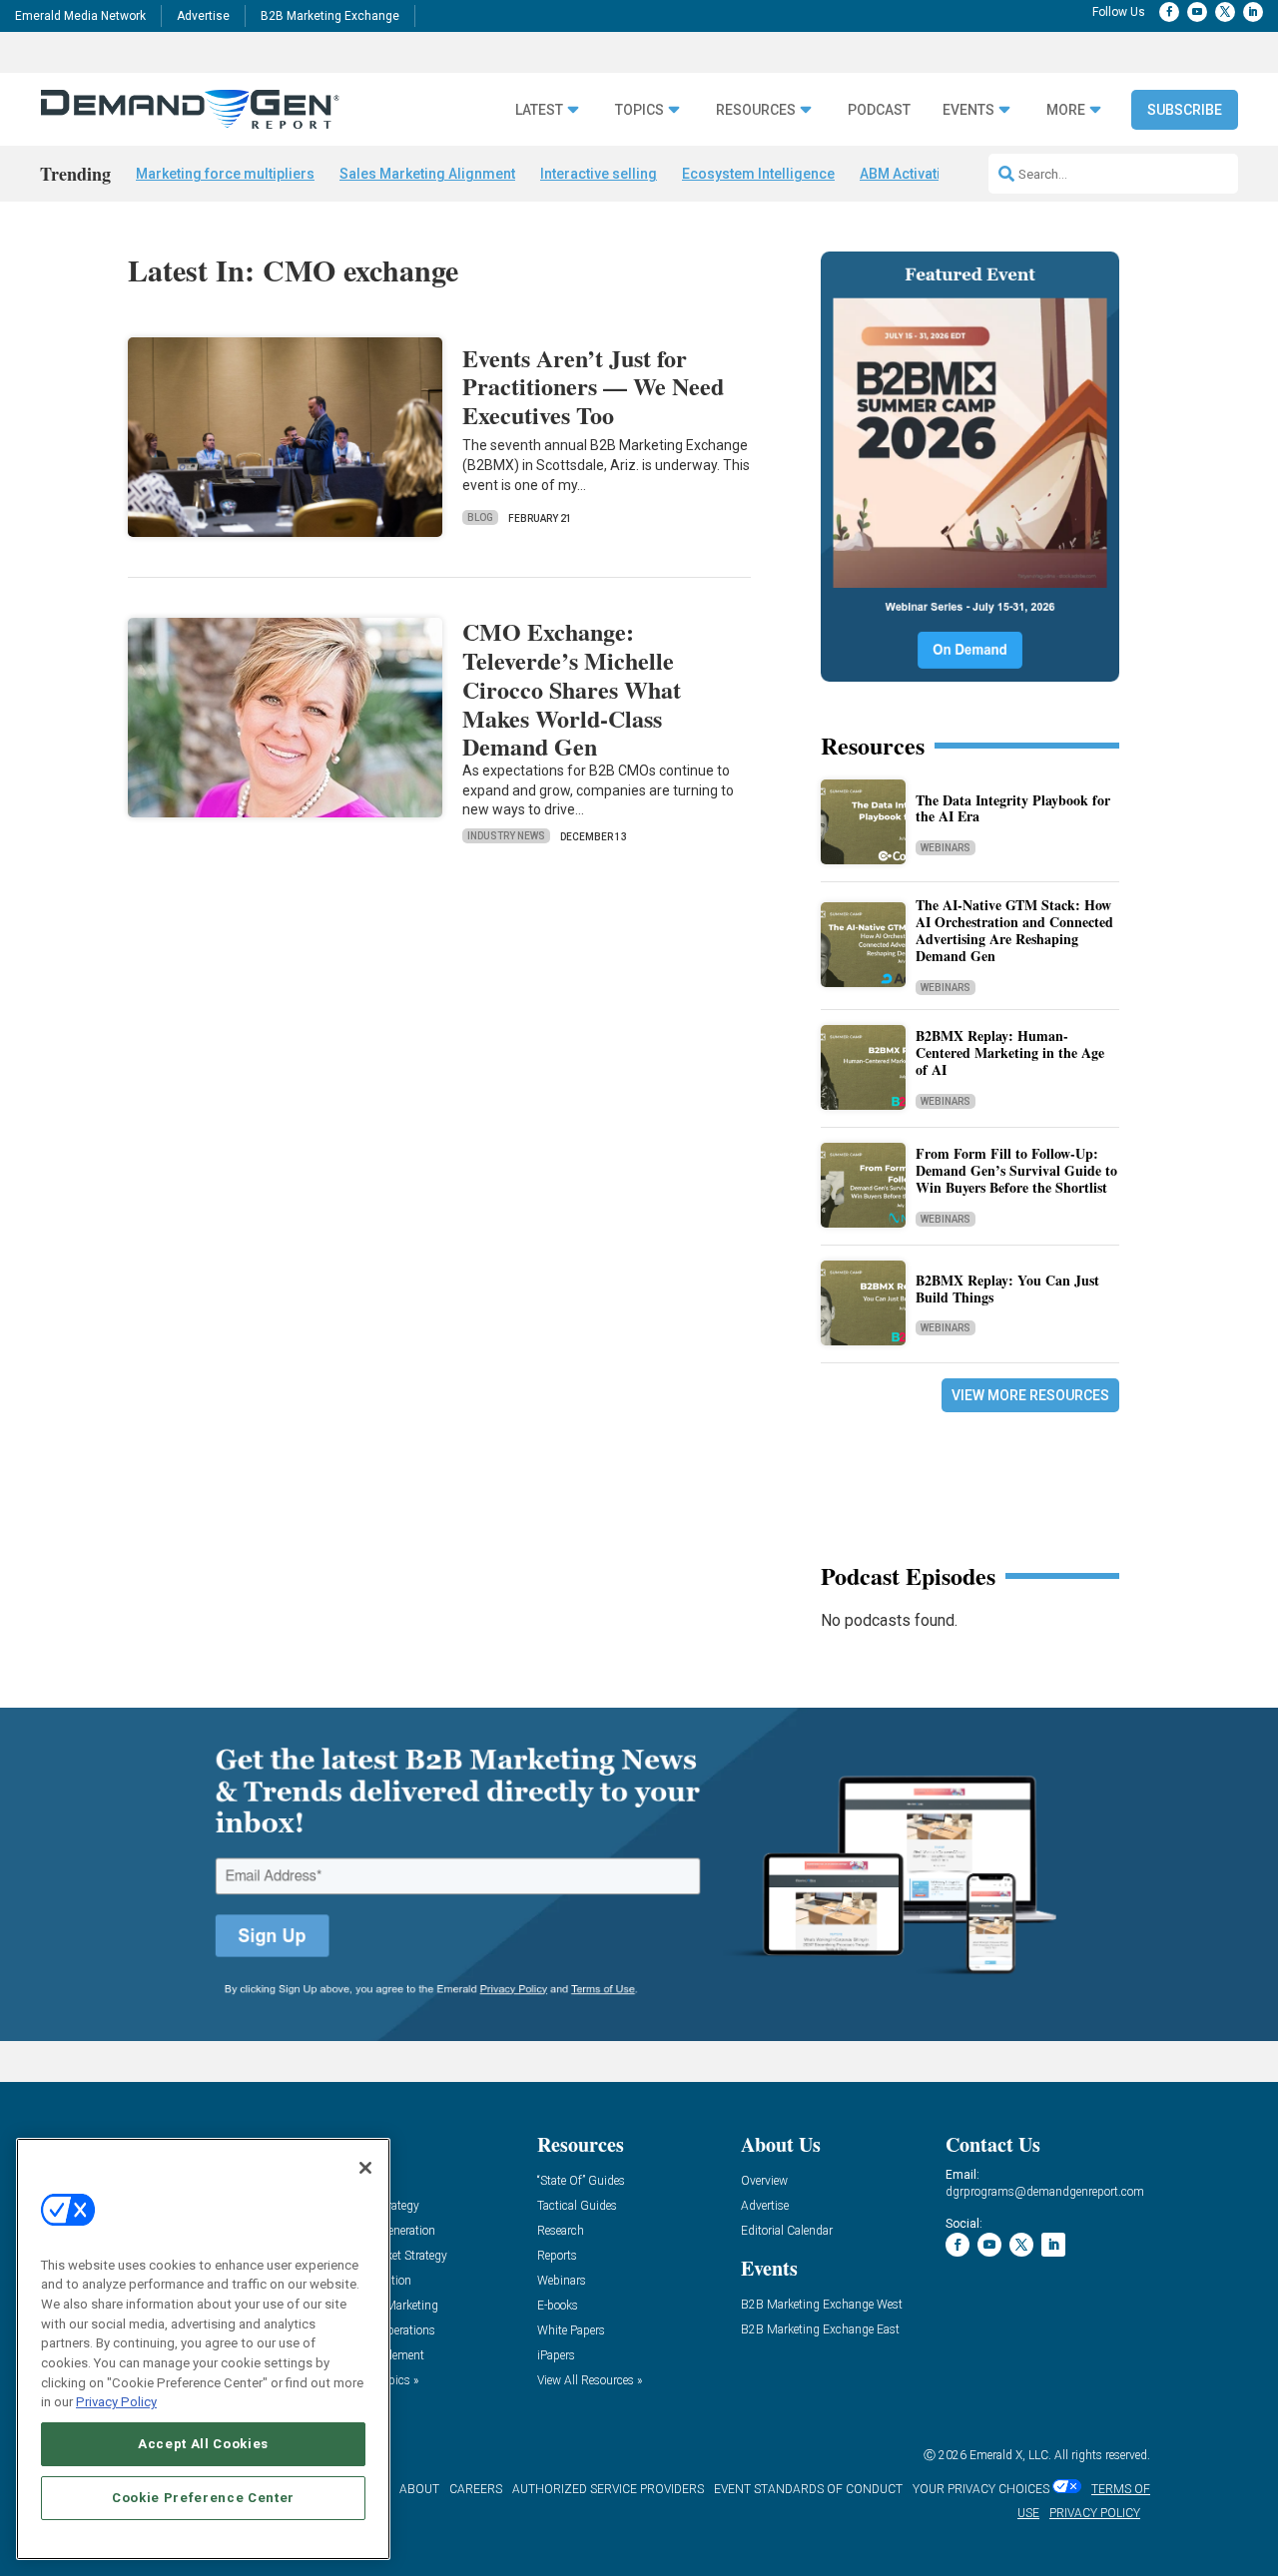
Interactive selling (599, 174)
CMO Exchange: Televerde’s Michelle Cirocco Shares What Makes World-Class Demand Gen (572, 689)
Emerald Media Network (80, 16)
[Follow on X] (1225, 12)
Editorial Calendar (787, 2231)
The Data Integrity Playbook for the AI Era (1013, 808)
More (1066, 110)
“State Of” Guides (581, 2181)
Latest (539, 110)
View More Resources (1030, 1395)
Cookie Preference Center (203, 2498)
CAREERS (476, 2489)
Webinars (946, 848)
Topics (639, 110)
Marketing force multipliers (225, 174)
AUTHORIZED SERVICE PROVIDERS (608, 2489)
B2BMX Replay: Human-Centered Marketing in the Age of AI (1010, 1052)
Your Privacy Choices (981, 2489)
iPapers (556, 2356)
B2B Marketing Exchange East (820, 2330)
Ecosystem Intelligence (758, 174)
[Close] (365, 2168)
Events (968, 110)
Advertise (203, 16)
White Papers (571, 2331)
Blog (480, 517)
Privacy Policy (116, 2402)
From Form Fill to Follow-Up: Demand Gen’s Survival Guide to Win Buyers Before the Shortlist (1016, 1170)
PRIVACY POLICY (1095, 2513)
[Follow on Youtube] (1197, 12)
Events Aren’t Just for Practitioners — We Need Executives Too (593, 387)
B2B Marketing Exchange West (822, 2305)
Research (561, 2231)
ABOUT (419, 2489)
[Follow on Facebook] (1169, 12)
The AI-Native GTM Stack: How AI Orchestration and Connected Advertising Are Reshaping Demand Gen (1014, 930)
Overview (764, 2181)
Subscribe (1185, 110)
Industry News (506, 836)
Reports (557, 2256)
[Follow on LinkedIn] (1253, 12)
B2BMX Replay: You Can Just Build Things (1007, 1288)
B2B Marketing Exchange (330, 16)
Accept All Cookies (203, 2444)
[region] (203, 2349)
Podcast (879, 110)
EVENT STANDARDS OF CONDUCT (808, 2489)
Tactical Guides (577, 2206)
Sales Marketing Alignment (427, 174)
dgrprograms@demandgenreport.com (1045, 2192)
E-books (558, 2306)
